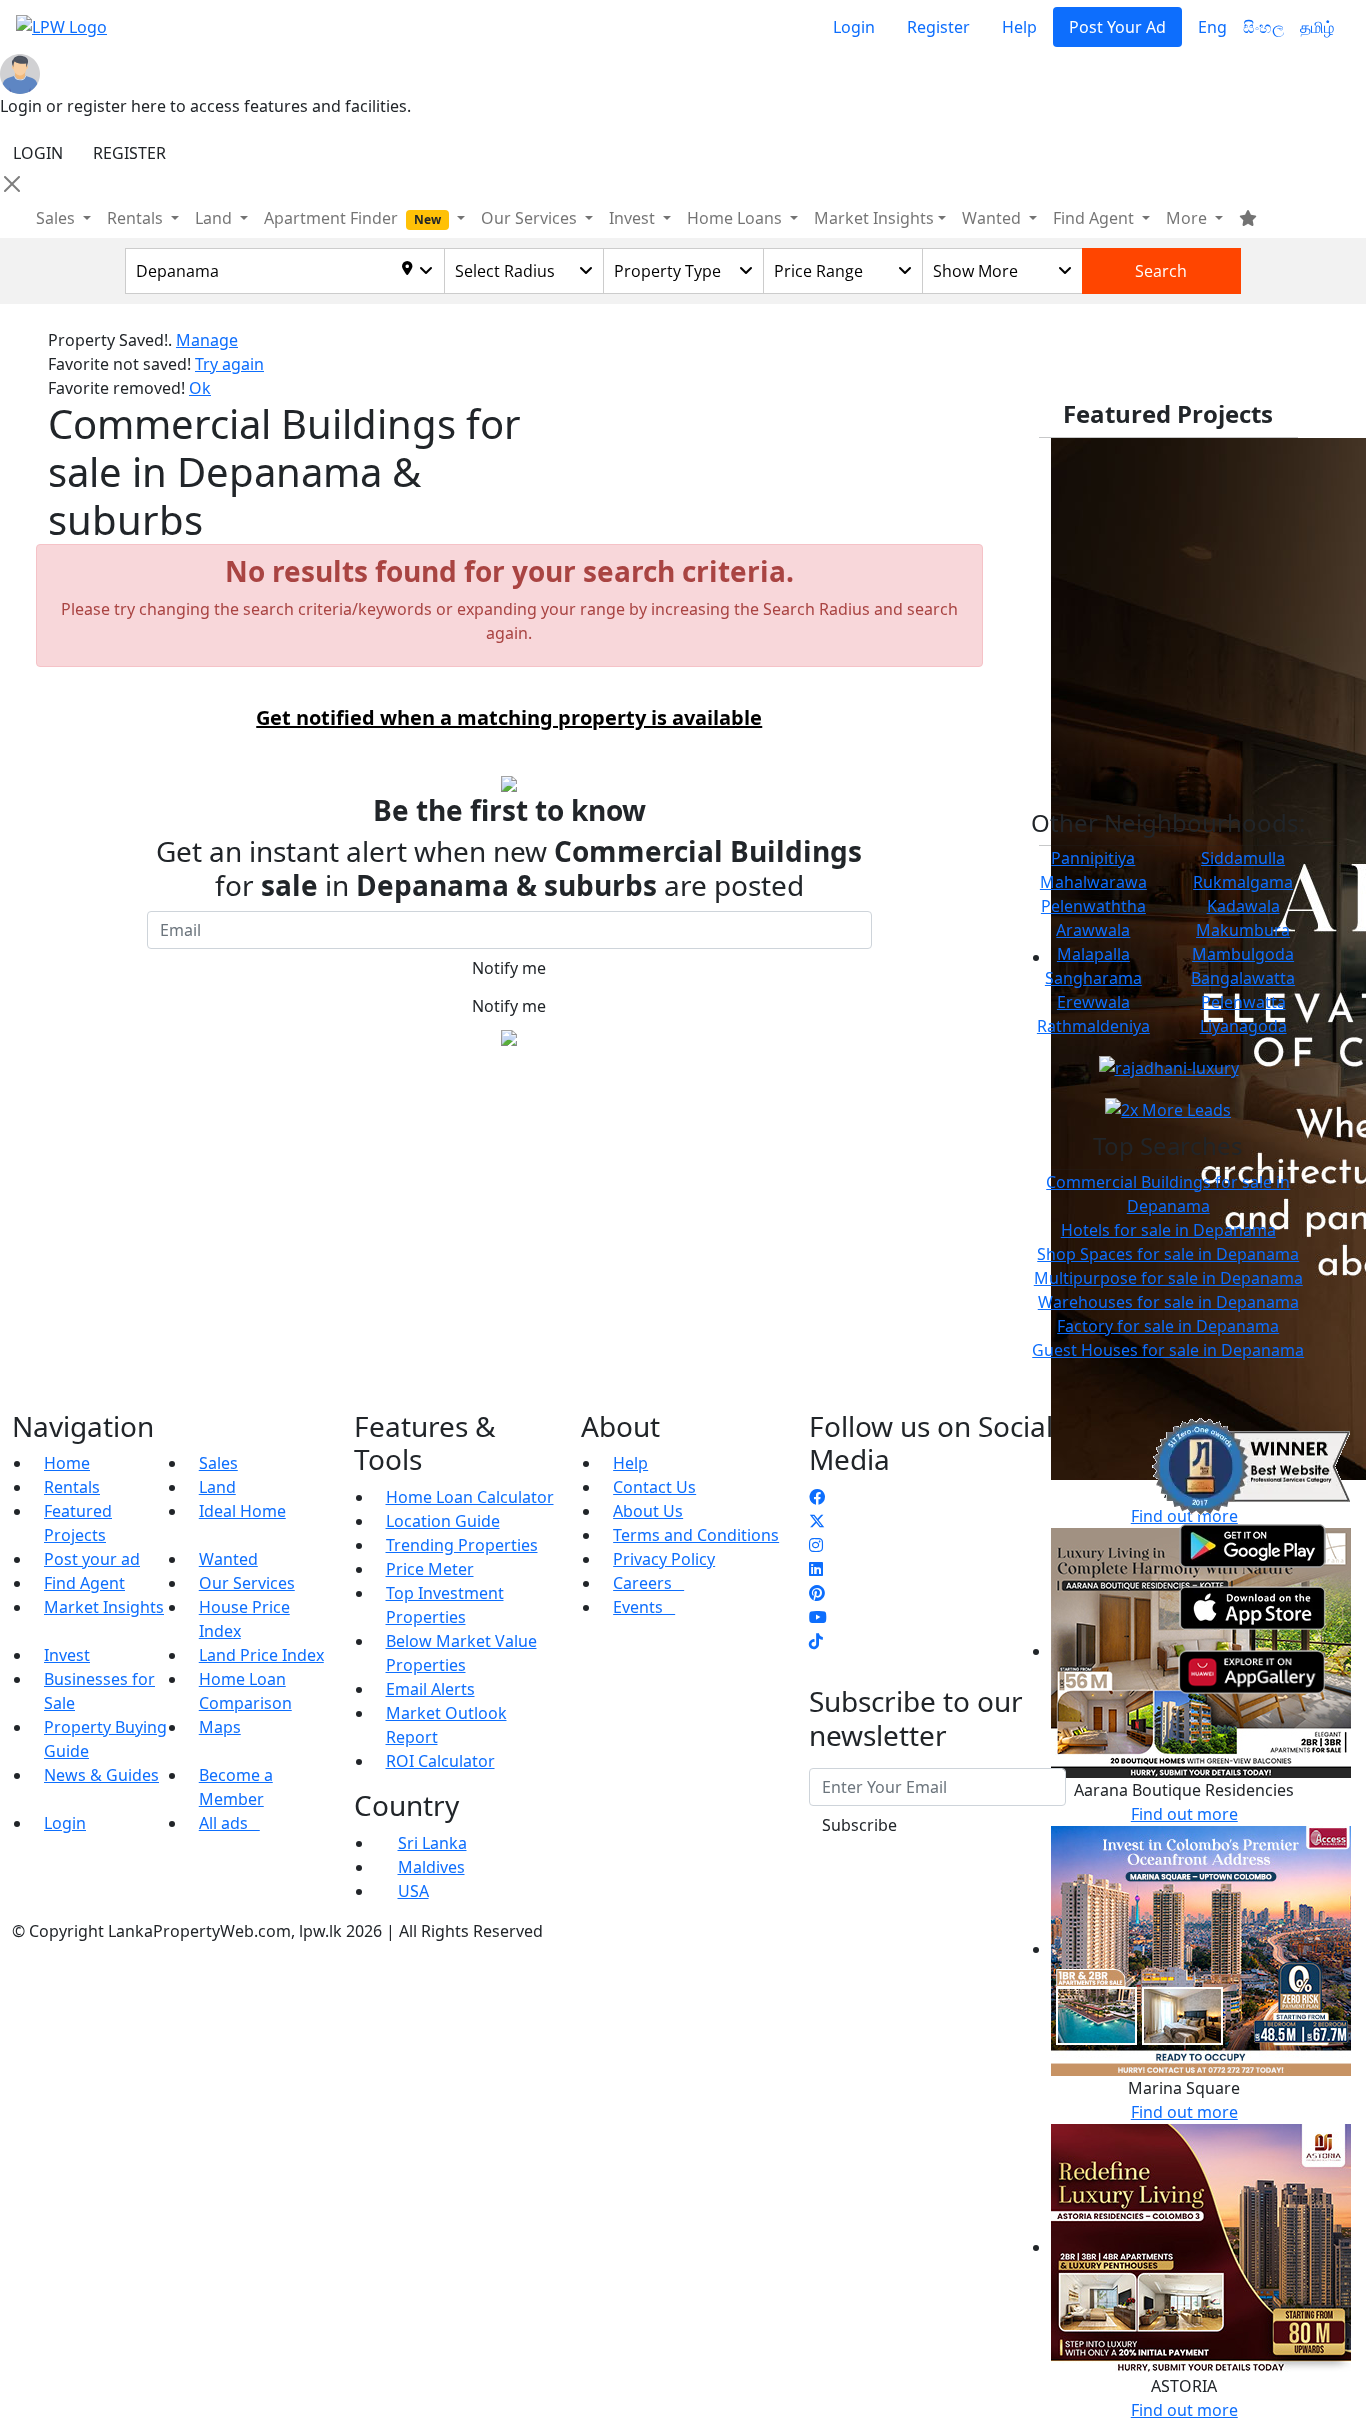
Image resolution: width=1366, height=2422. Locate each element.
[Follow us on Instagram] (816, 1545)
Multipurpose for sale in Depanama (1168, 1278)
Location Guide (443, 1521)
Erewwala (1093, 1002)
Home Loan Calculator (470, 1497)
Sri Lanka (432, 1843)
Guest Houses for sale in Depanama (1168, 1350)
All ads (229, 1823)
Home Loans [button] (736, 218)
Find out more (1184, 2112)
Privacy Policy (664, 1559)
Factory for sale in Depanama (1168, 1326)
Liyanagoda (1243, 1026)
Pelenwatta (1243, 1002)
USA (413, 1891)
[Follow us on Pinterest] (817, 1593)
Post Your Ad (1117, 27)
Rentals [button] (137, 218)
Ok (200, 388)
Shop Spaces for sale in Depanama (1168, 1254)
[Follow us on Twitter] (817, 1521)
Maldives (431, 1867)
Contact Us (654, 1487)
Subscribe (859, 1825)
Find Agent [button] (1095, 218)
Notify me (509, 968)
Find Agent (84, 1583)
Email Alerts (430, 1689)
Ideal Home (242, 1511)
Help (1019, 27)
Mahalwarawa (1093, 882)
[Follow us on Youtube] (818, 1617)
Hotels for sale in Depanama (1168, 1230)
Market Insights (104, 1607)
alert (65, 1083)
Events (644, 1607)
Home (67, 1463)
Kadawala (1243, 906)
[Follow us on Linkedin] (816, 1569)
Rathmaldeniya (1093, 1026)
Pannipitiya (1093, 858)
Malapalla (1093, 954)
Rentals (72, 1487)
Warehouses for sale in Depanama (1168, 1302)
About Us (648, 1511)
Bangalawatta (1243, 978)
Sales (57, 218)
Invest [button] (634, 218)
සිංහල (1263, 27)
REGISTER (129, 153)
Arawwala (1093, 930)
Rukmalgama (1243, 882)
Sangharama (1093, 978)
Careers (648, 1583)
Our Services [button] (531, 218)
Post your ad (92, 1559)
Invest (67, 1655)
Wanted (228, 1559)
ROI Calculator (440, 1761)
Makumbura (1243, 930)
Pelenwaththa (1093, 906)
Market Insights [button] (874, 218)
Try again (229, 364)
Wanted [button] (993, 218)
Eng (1212, 27)
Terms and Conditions (696, 1535)
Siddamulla (1243, 858)
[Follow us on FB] (817, 1497)
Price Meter (430, 1569)
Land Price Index (261, 1655)
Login (854, 27)
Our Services (247, 1583)
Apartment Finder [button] (352, 218)
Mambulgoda (1243, 954)
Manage (207, 340)
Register (938, 27)
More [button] (1188, 218)
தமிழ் (1317, 27)
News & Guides (101, 1775)
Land (217, 1487)
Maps (220, 1727)
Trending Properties (462, 1545)
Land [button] (215, 218)
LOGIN (38, 153)
